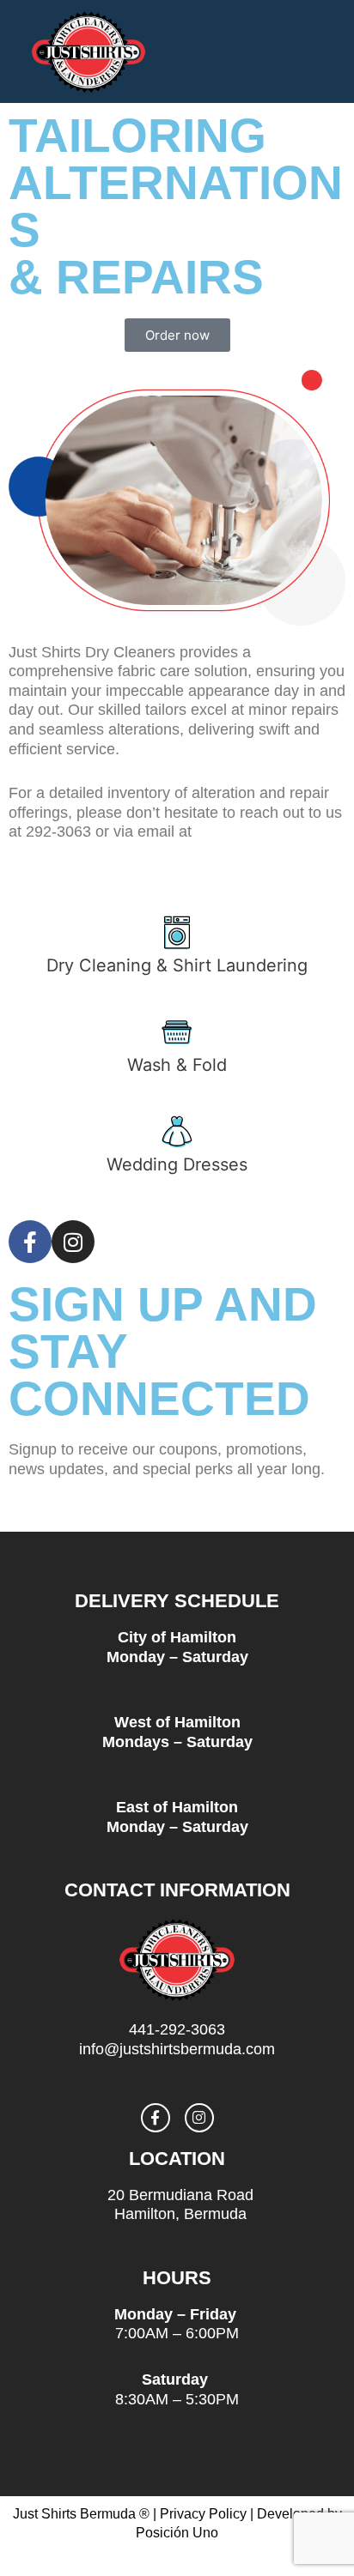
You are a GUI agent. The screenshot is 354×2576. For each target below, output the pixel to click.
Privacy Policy (203, 2514)
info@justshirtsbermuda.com (107, 851)
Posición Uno (177, 2533)
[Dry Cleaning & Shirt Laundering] (177, 933)
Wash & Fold (177, 1065)
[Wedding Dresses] (177, 1132)
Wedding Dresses (177, 1164)
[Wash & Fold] (177, 1032)
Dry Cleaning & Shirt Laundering (177, 965)
